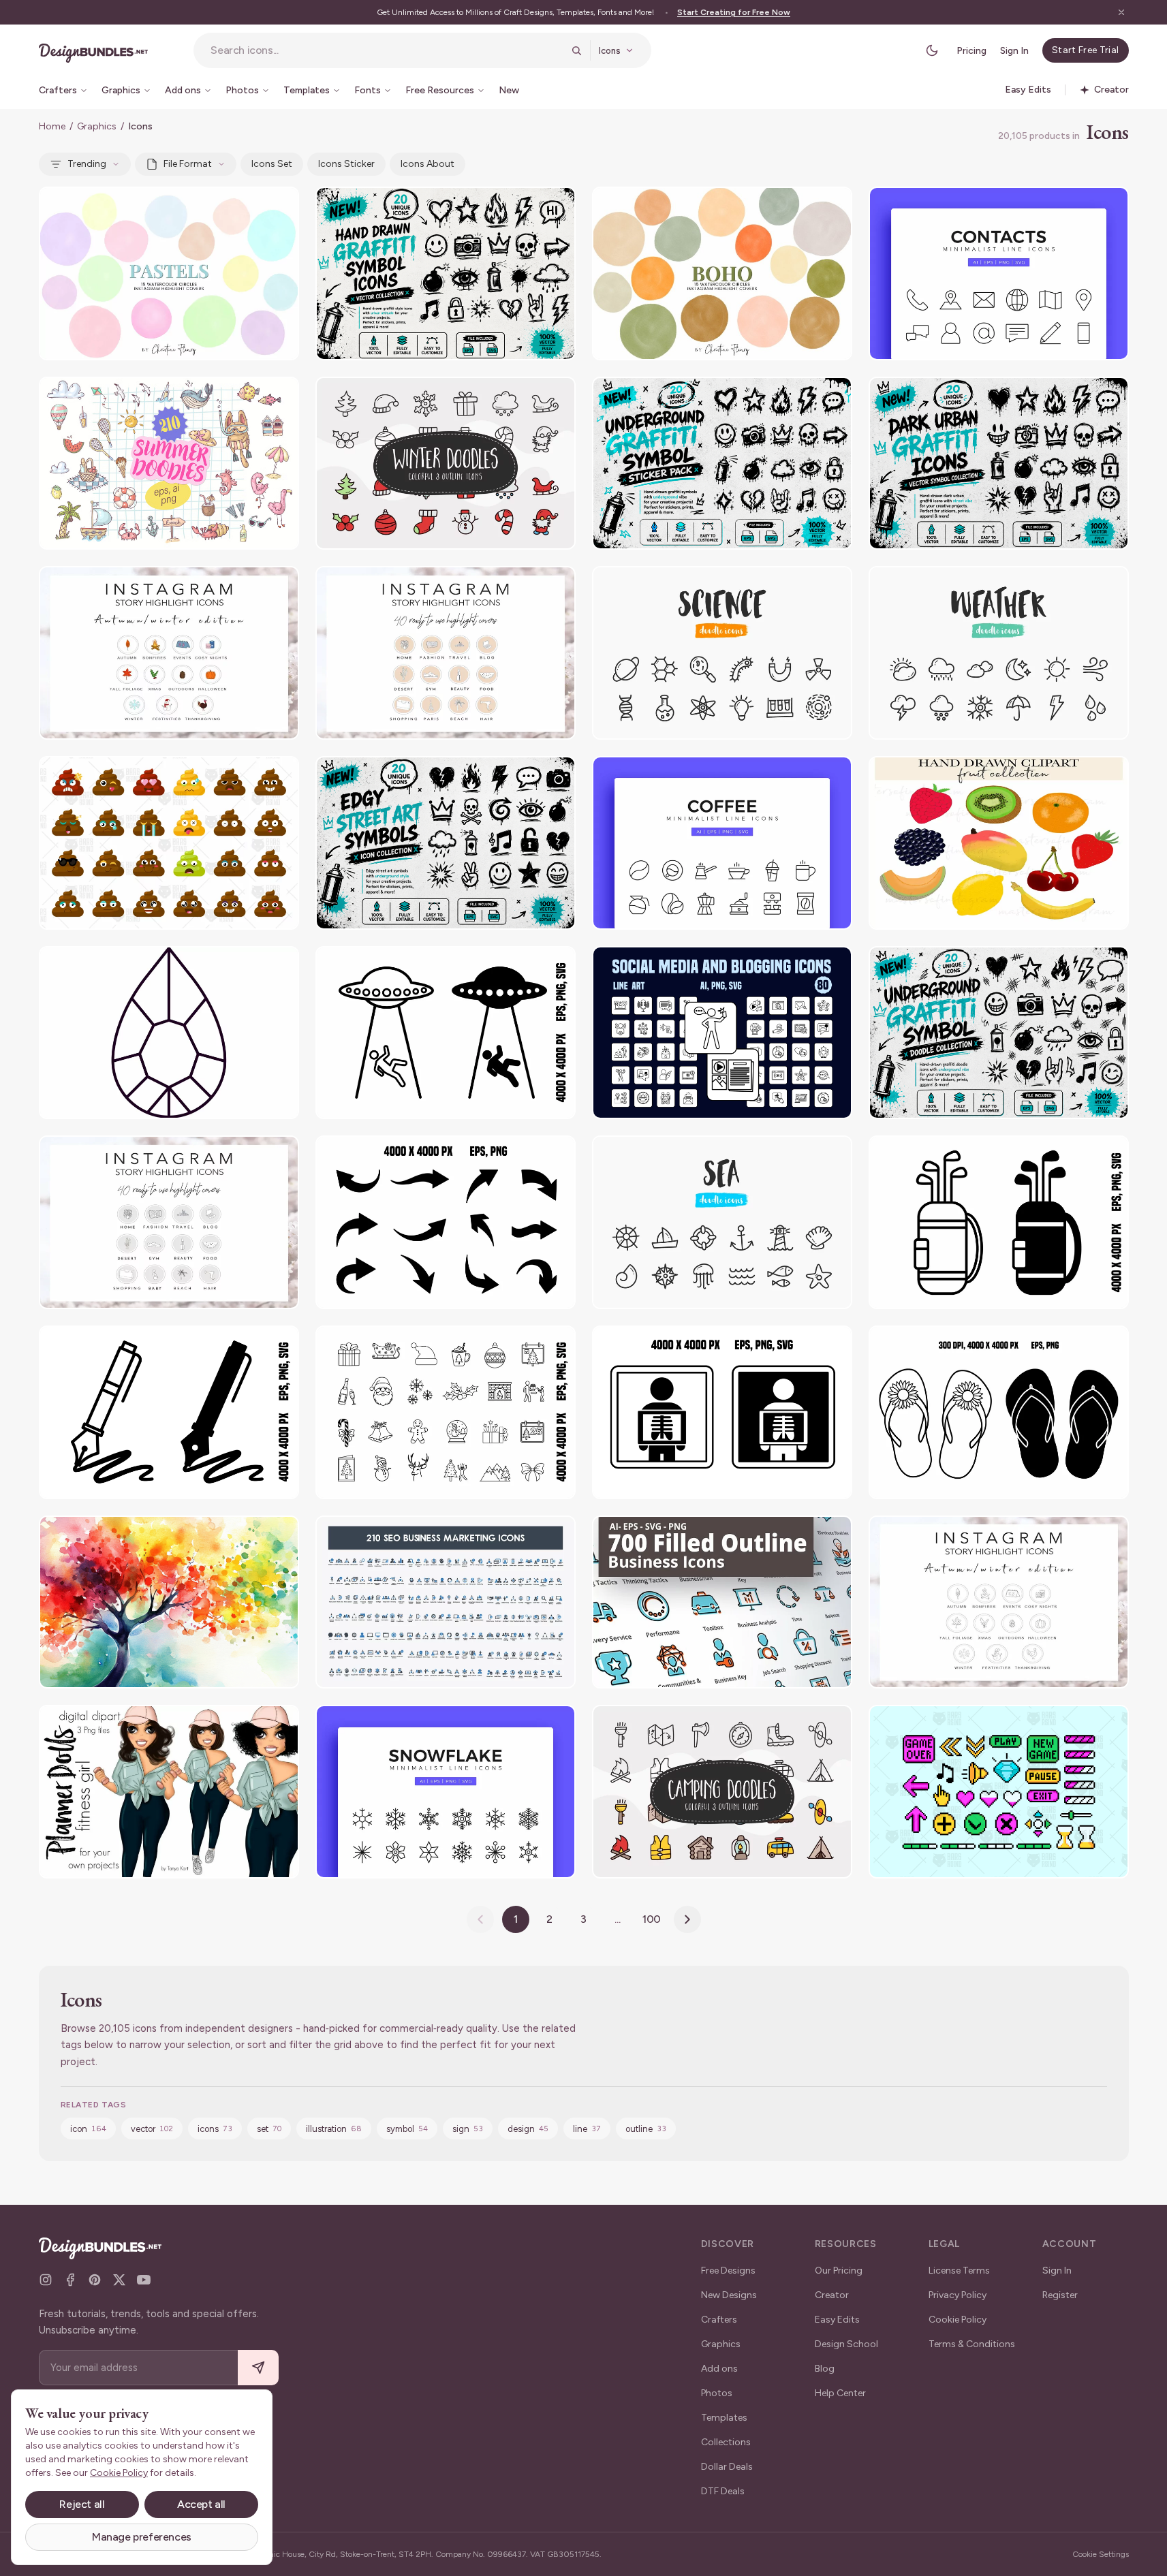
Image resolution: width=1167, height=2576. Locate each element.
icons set (272, 164)
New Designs (729, 2295)
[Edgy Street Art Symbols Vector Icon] (446, 843)
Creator (832, 2295)
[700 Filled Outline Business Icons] (722, 1602)
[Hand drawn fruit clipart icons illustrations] (999, 843)
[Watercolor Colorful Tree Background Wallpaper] (169, 1602)
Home (52, 126)
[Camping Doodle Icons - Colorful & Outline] (722, 1792)
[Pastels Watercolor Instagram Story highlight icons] (169, 273)
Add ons (719, 2369)
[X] (119, 2280)
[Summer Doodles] (169, 464)
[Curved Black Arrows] (446, 1222)
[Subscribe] (258, 2368)
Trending (87, 164)
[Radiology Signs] (722, 1412)
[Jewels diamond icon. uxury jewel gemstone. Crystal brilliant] (169, 1033)
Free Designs (728, 2271)
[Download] (251, 206)
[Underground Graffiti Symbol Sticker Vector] (722, 464)
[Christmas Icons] (446, 1412)
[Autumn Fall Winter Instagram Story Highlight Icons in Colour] (169, 653)
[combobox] (387, 50)
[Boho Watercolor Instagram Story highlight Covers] (722, 273)
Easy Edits (837, 2320)
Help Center (840, 2393)
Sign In (1014, 51)
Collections (726, 2442)
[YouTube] (144, 2280)
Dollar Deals (727, 2467)
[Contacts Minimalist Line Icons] (999, 273)
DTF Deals (723, 2491)
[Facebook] (70, 2280)
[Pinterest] (95, 2280)
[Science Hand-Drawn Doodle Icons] (722, 653)
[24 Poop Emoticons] (169, 843)
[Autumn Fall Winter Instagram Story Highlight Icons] (999, 1602)
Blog (825, 2369)
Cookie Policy (958, 2320)
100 (652, 1919)
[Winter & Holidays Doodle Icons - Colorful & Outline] (446, 464)
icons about (427, 164)
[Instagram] (46, 2280)
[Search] (576, 50)
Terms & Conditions (972, 2344)
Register (1060, 2295)
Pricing (971, 51)
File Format (188, 164)
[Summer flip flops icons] (999, 1412)
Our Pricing (839, 2271)
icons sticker (346, 164)
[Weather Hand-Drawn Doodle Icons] (999, 653)
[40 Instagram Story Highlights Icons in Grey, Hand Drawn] (169, 1222)
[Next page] (687, 1919)
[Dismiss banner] (1121, 12)
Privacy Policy (958, 2295)
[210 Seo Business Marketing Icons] (446, 1602)
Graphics (97, 126)
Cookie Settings (1101, 2554)
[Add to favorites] (280, 206)
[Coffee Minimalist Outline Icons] (722, 843)
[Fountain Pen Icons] (169, 1412)
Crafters (719, 2320)
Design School (846, 2344)
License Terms (959, 2271)
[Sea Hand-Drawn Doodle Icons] (722, 1222)
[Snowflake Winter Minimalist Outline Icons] (446, 1792)
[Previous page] (480, 1919)
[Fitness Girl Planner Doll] (169, 1792)
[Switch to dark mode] (932, 50)
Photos (717, 2393)
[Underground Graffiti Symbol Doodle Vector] (999, 1033)
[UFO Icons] (446, 1033)
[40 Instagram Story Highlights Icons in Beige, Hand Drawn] (446, 653)
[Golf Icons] (999, 1222)
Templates (724, 2418)
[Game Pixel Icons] (999, 1792)
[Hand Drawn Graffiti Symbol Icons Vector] (446, 273)
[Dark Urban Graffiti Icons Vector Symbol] (999, 464)
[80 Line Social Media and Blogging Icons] (722, 1033)
